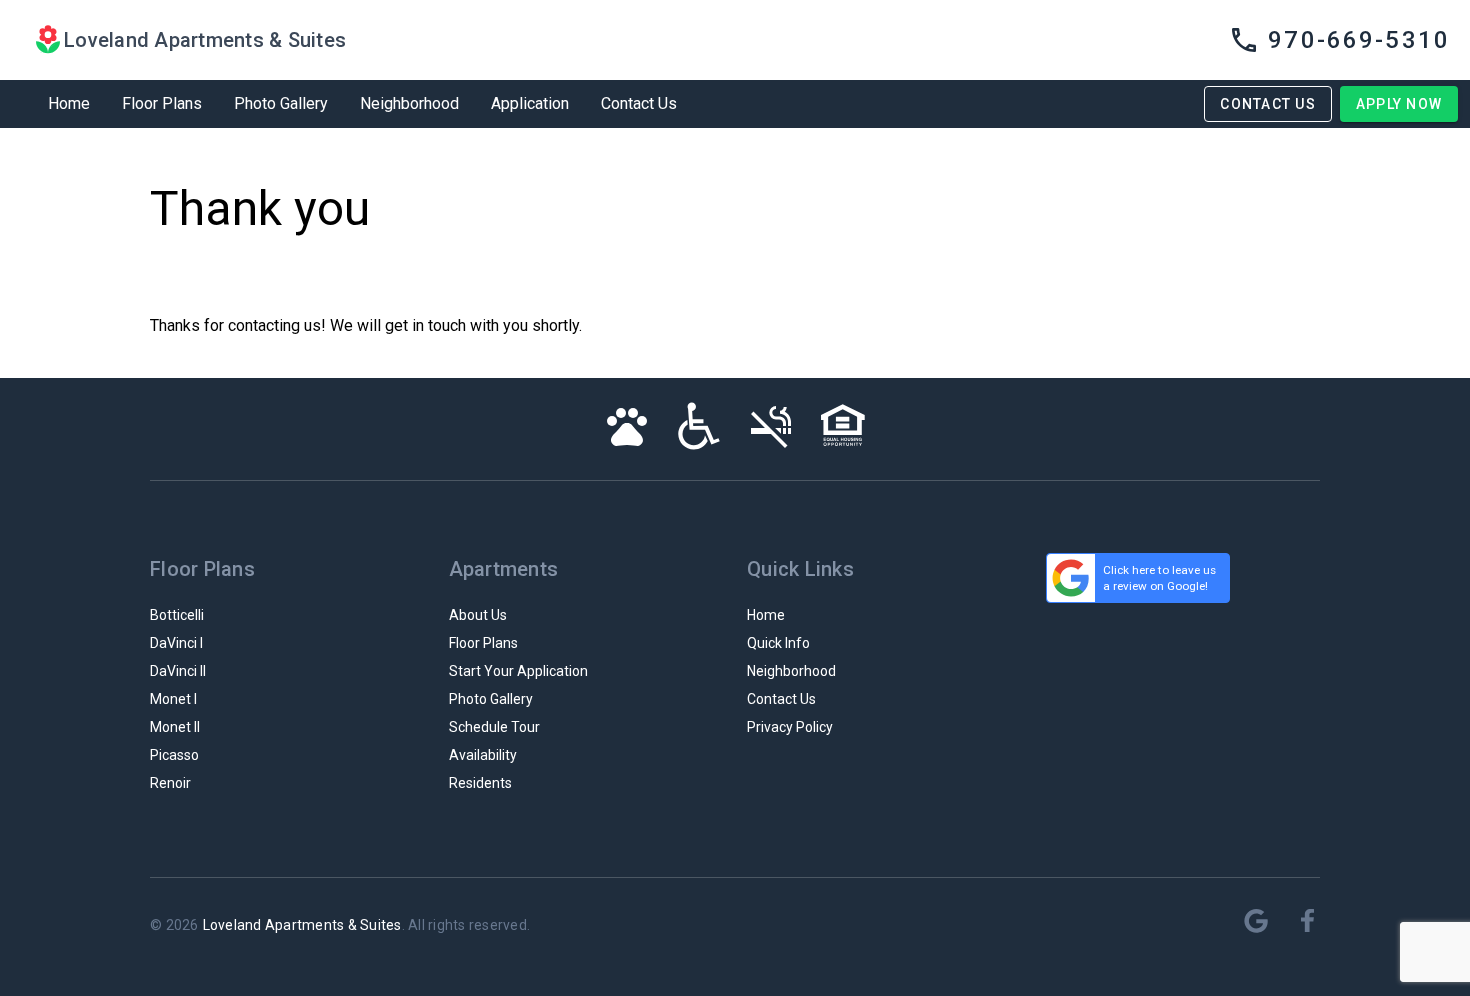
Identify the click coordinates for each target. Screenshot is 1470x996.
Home (69, 103)
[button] (1339, 40)
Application (530, 103)
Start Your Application (518, 671)
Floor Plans (162, 103)
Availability (483, 755)
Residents (480, 783)
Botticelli (177, 615)
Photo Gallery (281, 103)
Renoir (170, 783)
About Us (478, 615)
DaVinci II (178, 671)
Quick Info (778, 643)
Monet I (173, 699)
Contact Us (639, 103)
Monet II (175, 727)
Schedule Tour (494, 727)
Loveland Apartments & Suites (302, 925)
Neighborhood (409, 103)
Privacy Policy (790, 727)
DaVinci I (176, 643)
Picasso (174, 755)
